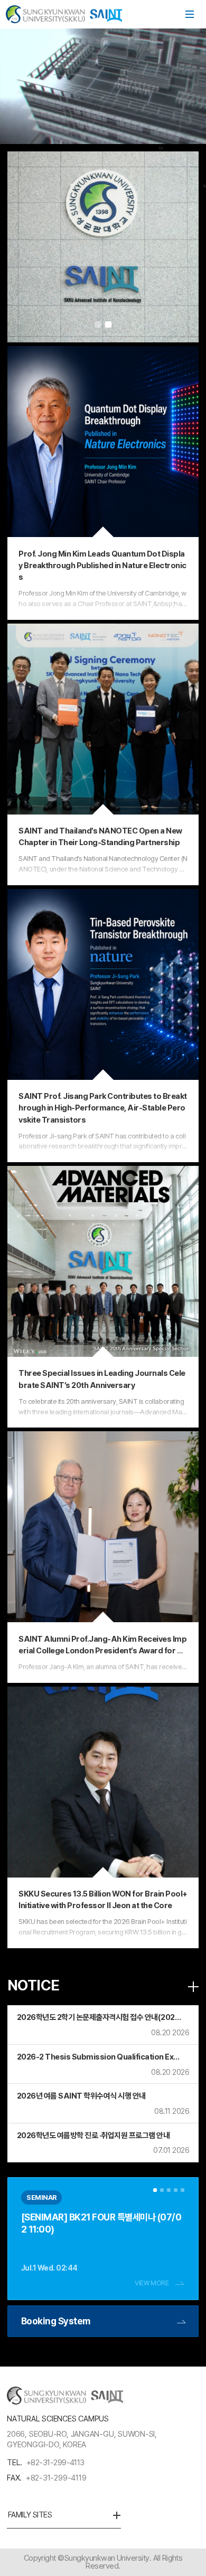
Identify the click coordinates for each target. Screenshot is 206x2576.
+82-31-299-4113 (55, 2463)
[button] (98, 324)
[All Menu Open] (190, 14)
